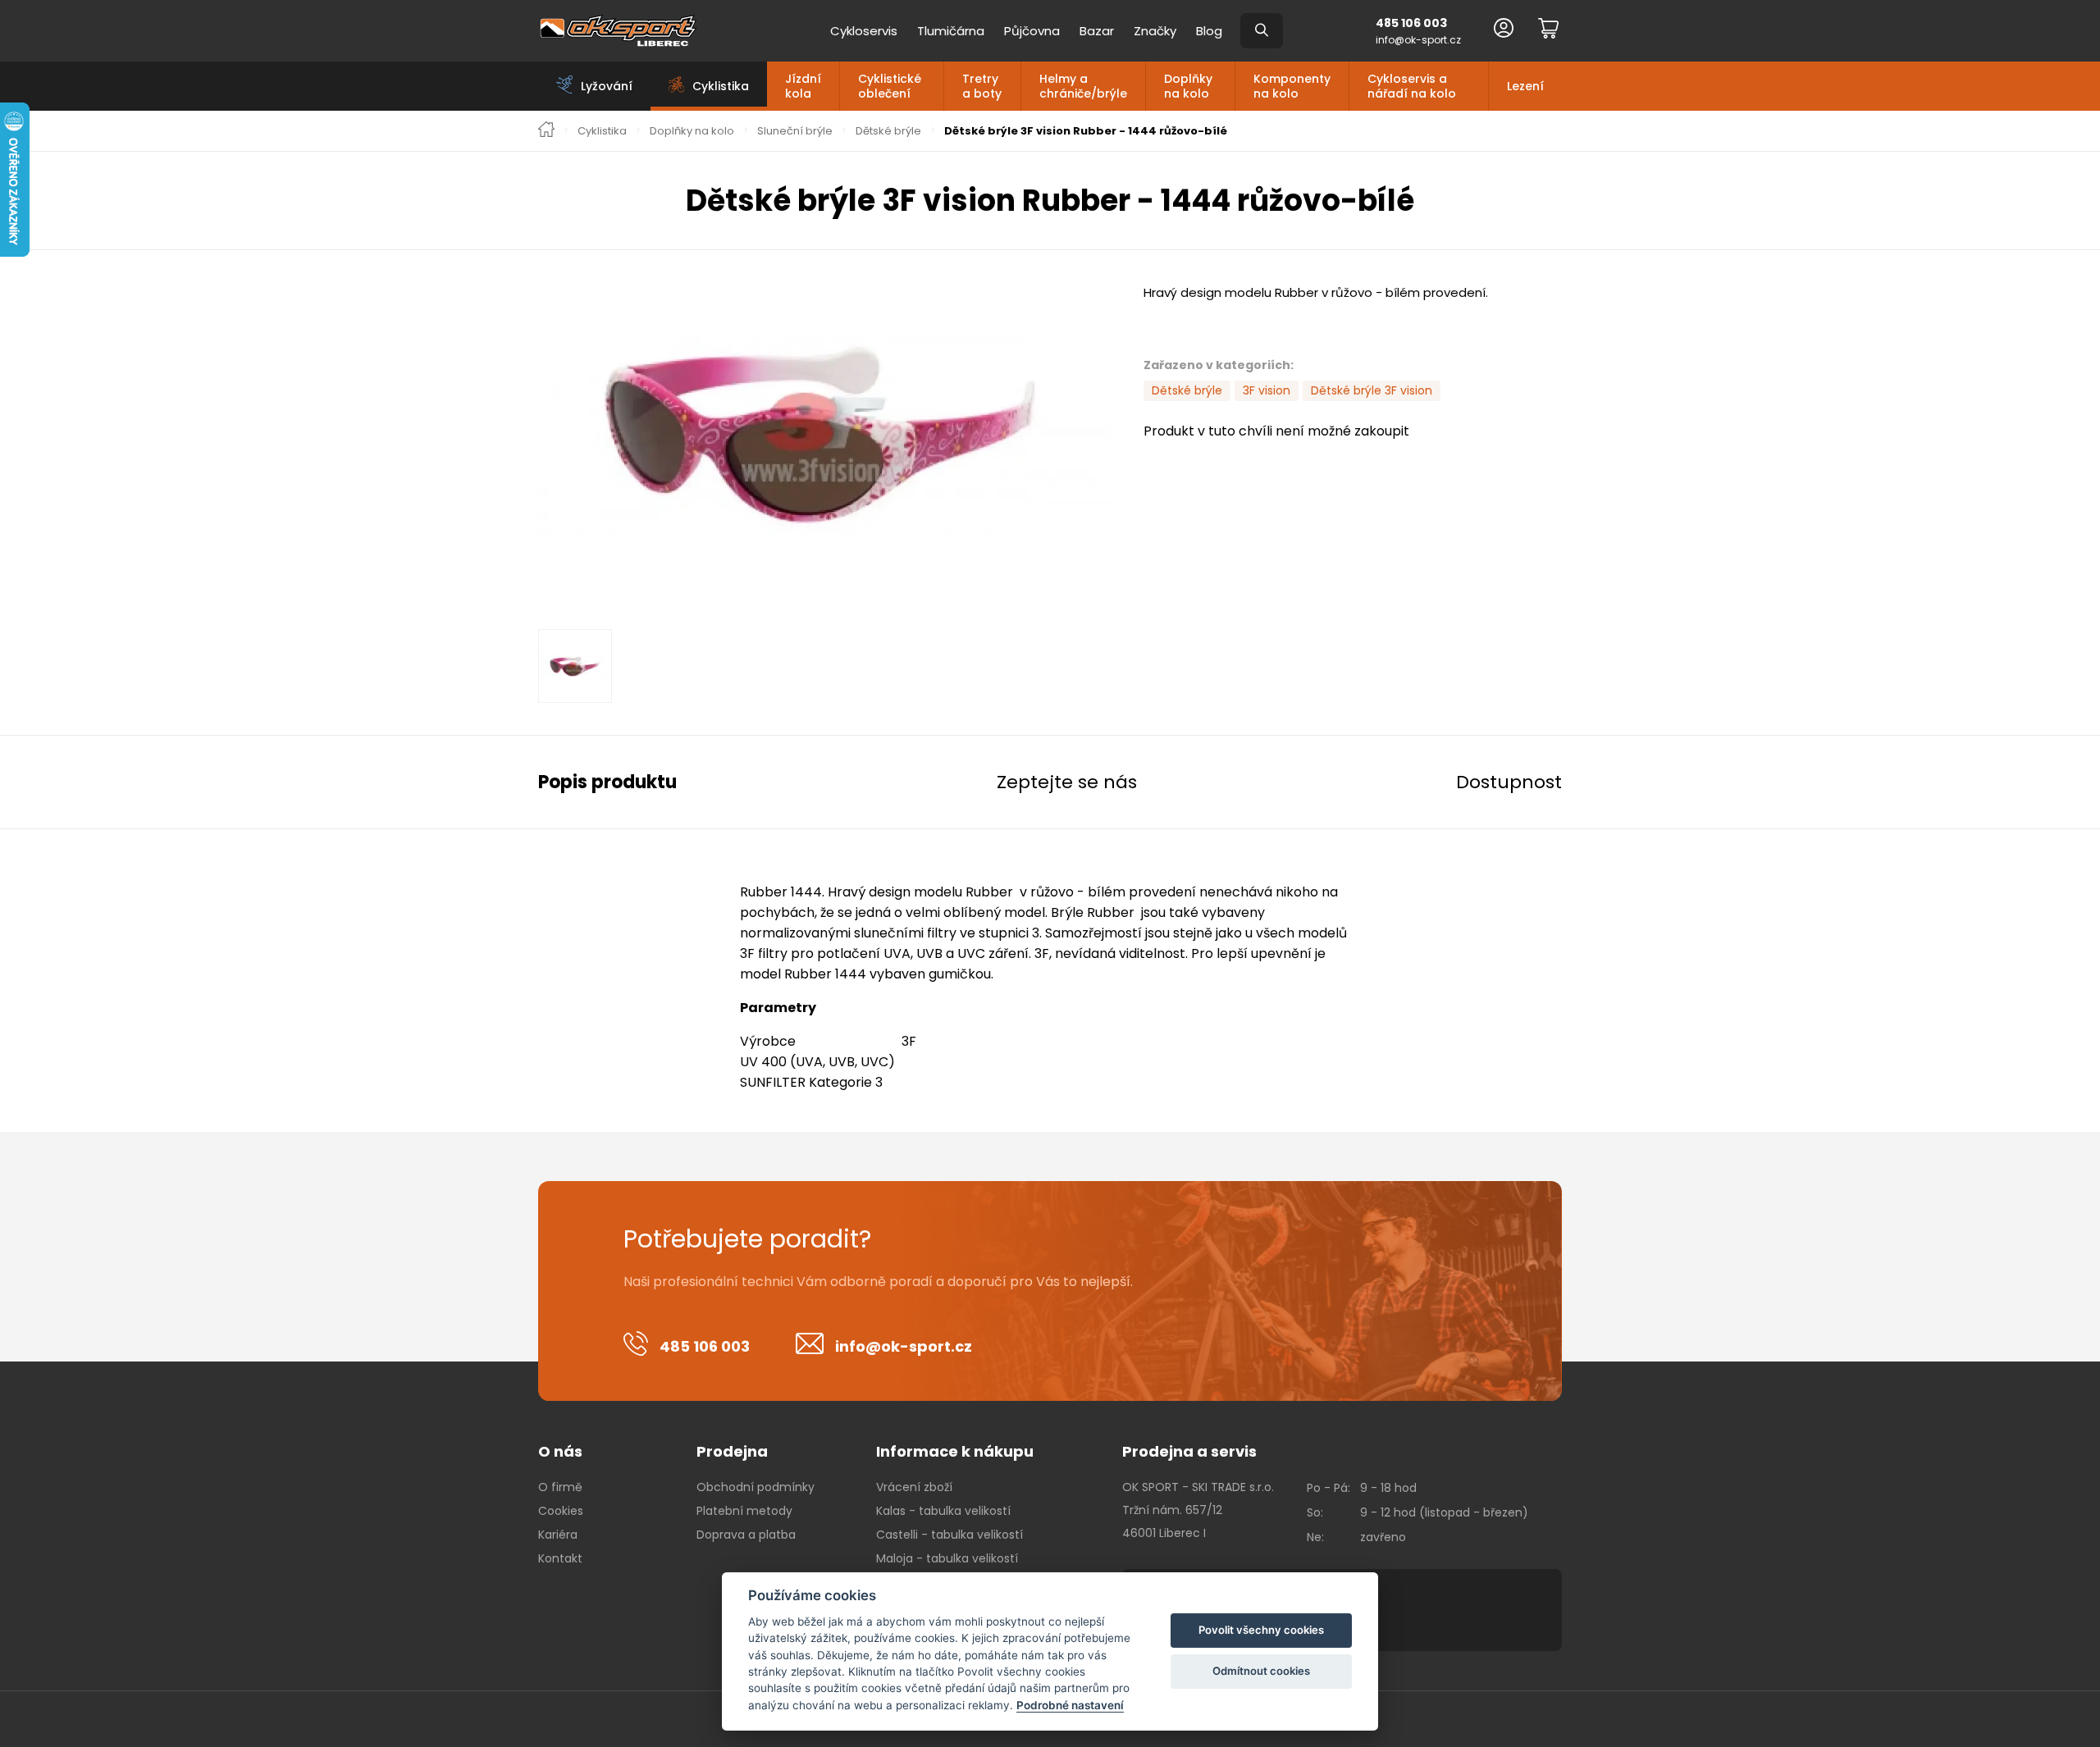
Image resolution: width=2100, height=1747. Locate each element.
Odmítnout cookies (1261, 1671)
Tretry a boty (982, 86)
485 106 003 (1411, 23)
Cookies (561, 1511)
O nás (560, 1451)
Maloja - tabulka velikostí (947, 1558)
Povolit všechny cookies (1261, 1630)
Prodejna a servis (1189, 1451)
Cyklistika (602, 131)
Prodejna (732, 1451)
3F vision (1267, 390)
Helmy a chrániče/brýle (1083, 86)
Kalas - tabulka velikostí (943, 1511)
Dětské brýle (888, 131)
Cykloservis (864, 31)
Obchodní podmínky (756, 1487)
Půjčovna (1032, 31)
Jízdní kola (803, 86)
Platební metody (744, 1511)
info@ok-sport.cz (1418, 40)
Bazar (1097, 31)
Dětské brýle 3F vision (1372, 390)
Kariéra (558, 1535)
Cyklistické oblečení (890, 86)
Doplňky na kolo (1188, 86)
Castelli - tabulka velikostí (950, 1535)
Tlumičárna (951, 31)
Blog (1209, 31)
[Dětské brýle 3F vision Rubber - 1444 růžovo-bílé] (824, 435)
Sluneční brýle (795, 131)
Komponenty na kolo (1292, 86)
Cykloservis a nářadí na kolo (1412, 86)
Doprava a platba (746, 1535)
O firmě (560, 1487)
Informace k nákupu (955, 1451)
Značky (1155, 31)
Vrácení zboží (914, 1487)
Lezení (1525, 86)
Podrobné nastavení (1070, 1705)
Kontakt (560, 1558)
